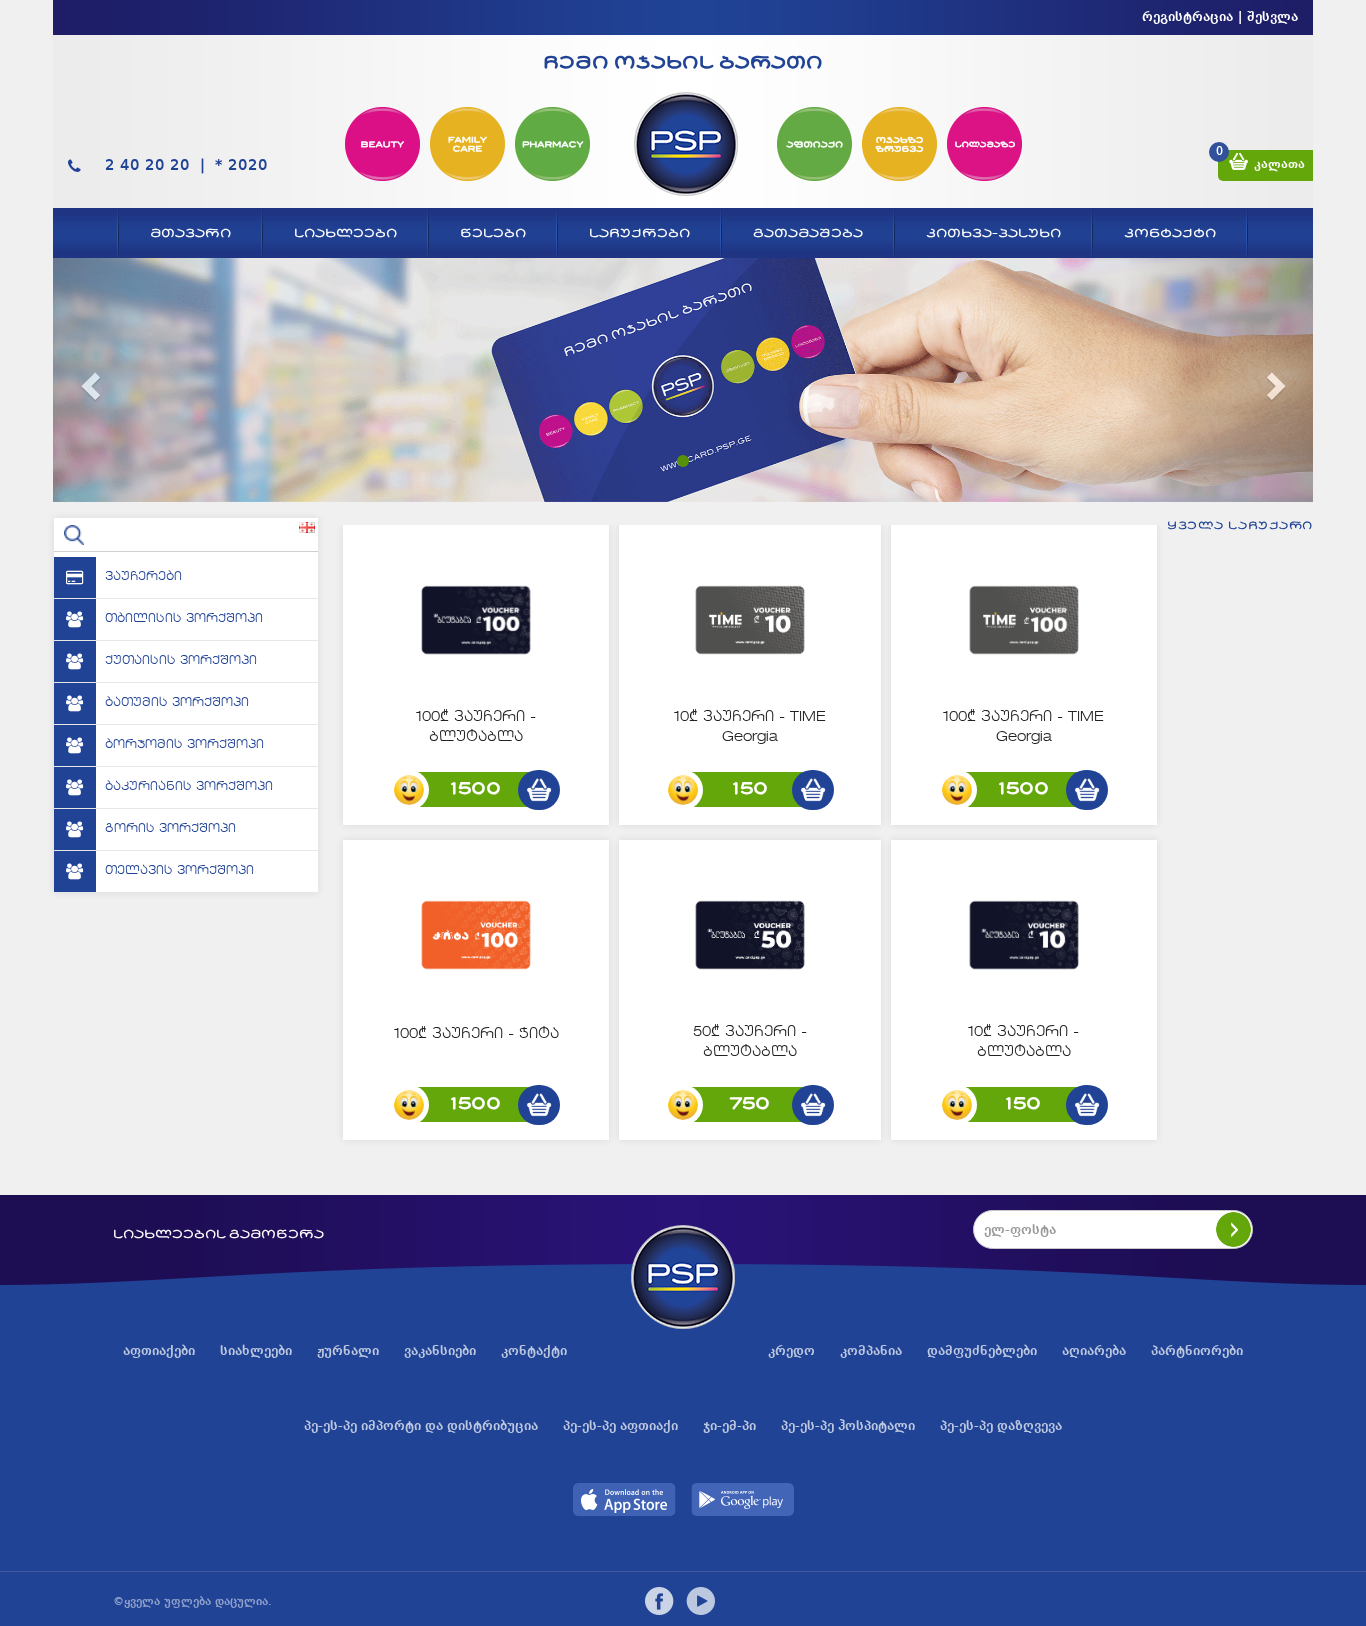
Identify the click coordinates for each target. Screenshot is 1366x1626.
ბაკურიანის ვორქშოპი (189, 787)
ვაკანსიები (440, 1351)
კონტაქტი (1170, 233)
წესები (493, 233)
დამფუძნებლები (982, 1351)
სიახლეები (345, 233)
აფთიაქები (159, 1351)
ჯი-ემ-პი (729, 1426)
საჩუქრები (639, 233)
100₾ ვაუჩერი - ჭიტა (476, 1034)
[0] (1238, 165)
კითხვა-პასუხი (993, 233)
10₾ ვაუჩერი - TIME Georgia (750, 727)
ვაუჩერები (143, 577)
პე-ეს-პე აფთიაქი (620, 1426)
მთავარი (190, 233)
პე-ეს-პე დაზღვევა (1001, 1426)
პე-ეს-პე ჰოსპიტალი (848, 1426)
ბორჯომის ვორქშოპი (184, 745)
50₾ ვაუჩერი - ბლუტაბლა (750, 1042)
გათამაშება (808, 233)
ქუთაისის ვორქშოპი (181, 661)
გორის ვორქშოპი (170, 829)
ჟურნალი (348, 1351)
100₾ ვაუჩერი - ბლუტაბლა (476, 727)
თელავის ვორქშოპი (179, 871)
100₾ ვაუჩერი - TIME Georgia (1023, 727)
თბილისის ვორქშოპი (184, 619)
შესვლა (1272, 17)
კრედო (791, 1351)
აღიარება (1094, 1351)
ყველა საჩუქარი (1240, 525)
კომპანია (871, 1351)
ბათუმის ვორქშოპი (177, 703)
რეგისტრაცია (1187, 17)
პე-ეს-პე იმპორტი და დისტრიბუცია (421, 1426)
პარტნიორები (1197, 1351)
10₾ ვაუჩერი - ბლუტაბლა (1023, 1042)
